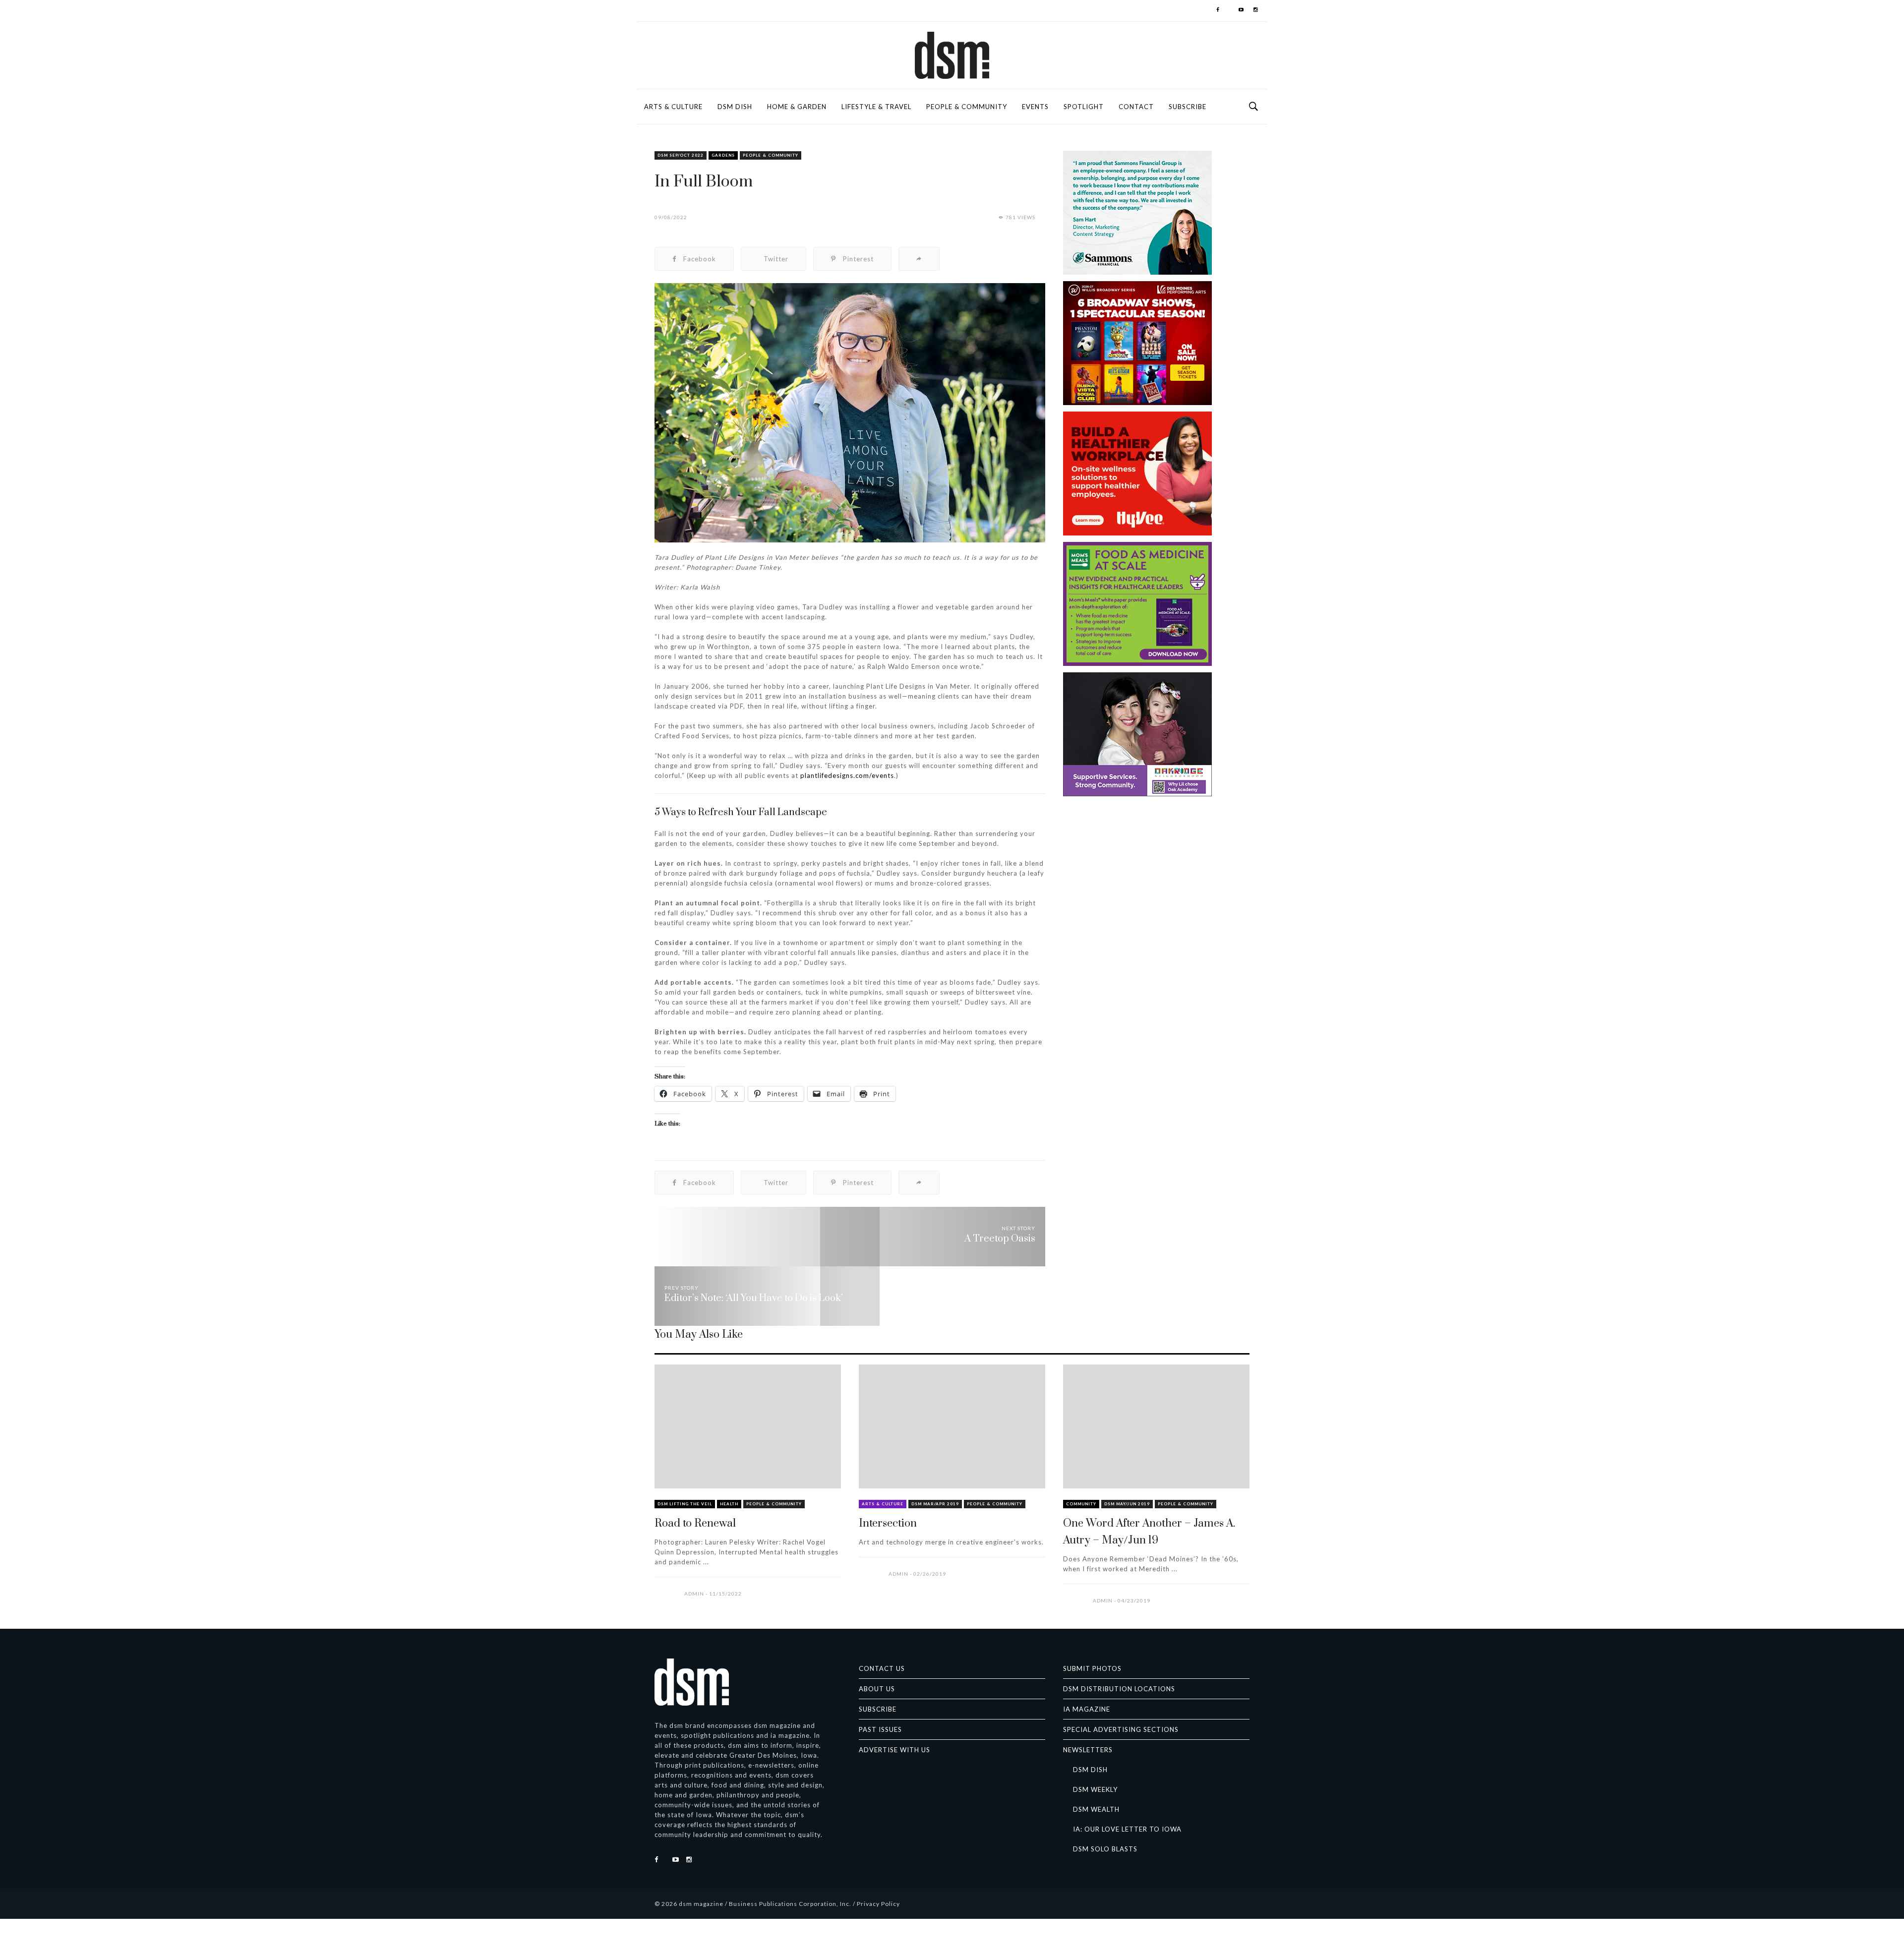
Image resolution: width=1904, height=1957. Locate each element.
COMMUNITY (1081, 1504)
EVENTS (1035, 107)
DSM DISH (735, 107)
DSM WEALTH (1096, 1809)
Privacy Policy (878, 1904)
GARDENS (723, 155)
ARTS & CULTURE (673, 107)
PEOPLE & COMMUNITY (967, 107)
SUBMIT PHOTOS (1092, 1668)
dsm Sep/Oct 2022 (681, 155)
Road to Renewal (695, 1523)
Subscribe (1188, 107)
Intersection (888, 1523)
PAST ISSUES (880, 1729)
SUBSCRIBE (878, 1709)
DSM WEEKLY (1095, 1789)
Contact (1136, 107)
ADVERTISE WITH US (894, 1750)
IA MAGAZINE (1087, 1709)
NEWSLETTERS (1088, 1750)
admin (694, 1594)
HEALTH (729, 1504)
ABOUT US (877, 1689)
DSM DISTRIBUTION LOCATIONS (1119, 1689)
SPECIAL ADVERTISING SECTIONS (1121, 1729)
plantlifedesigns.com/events (847, 775)
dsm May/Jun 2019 (1127, 1504)
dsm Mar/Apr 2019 (935, 1504)
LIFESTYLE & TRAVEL (876, 107)
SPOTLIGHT (1084, 107)
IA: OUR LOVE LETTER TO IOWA (1127, 1829)
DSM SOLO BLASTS (1105, 1849)
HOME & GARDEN (797, 107)
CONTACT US (882, 1668)
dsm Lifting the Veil (685, 1504)
